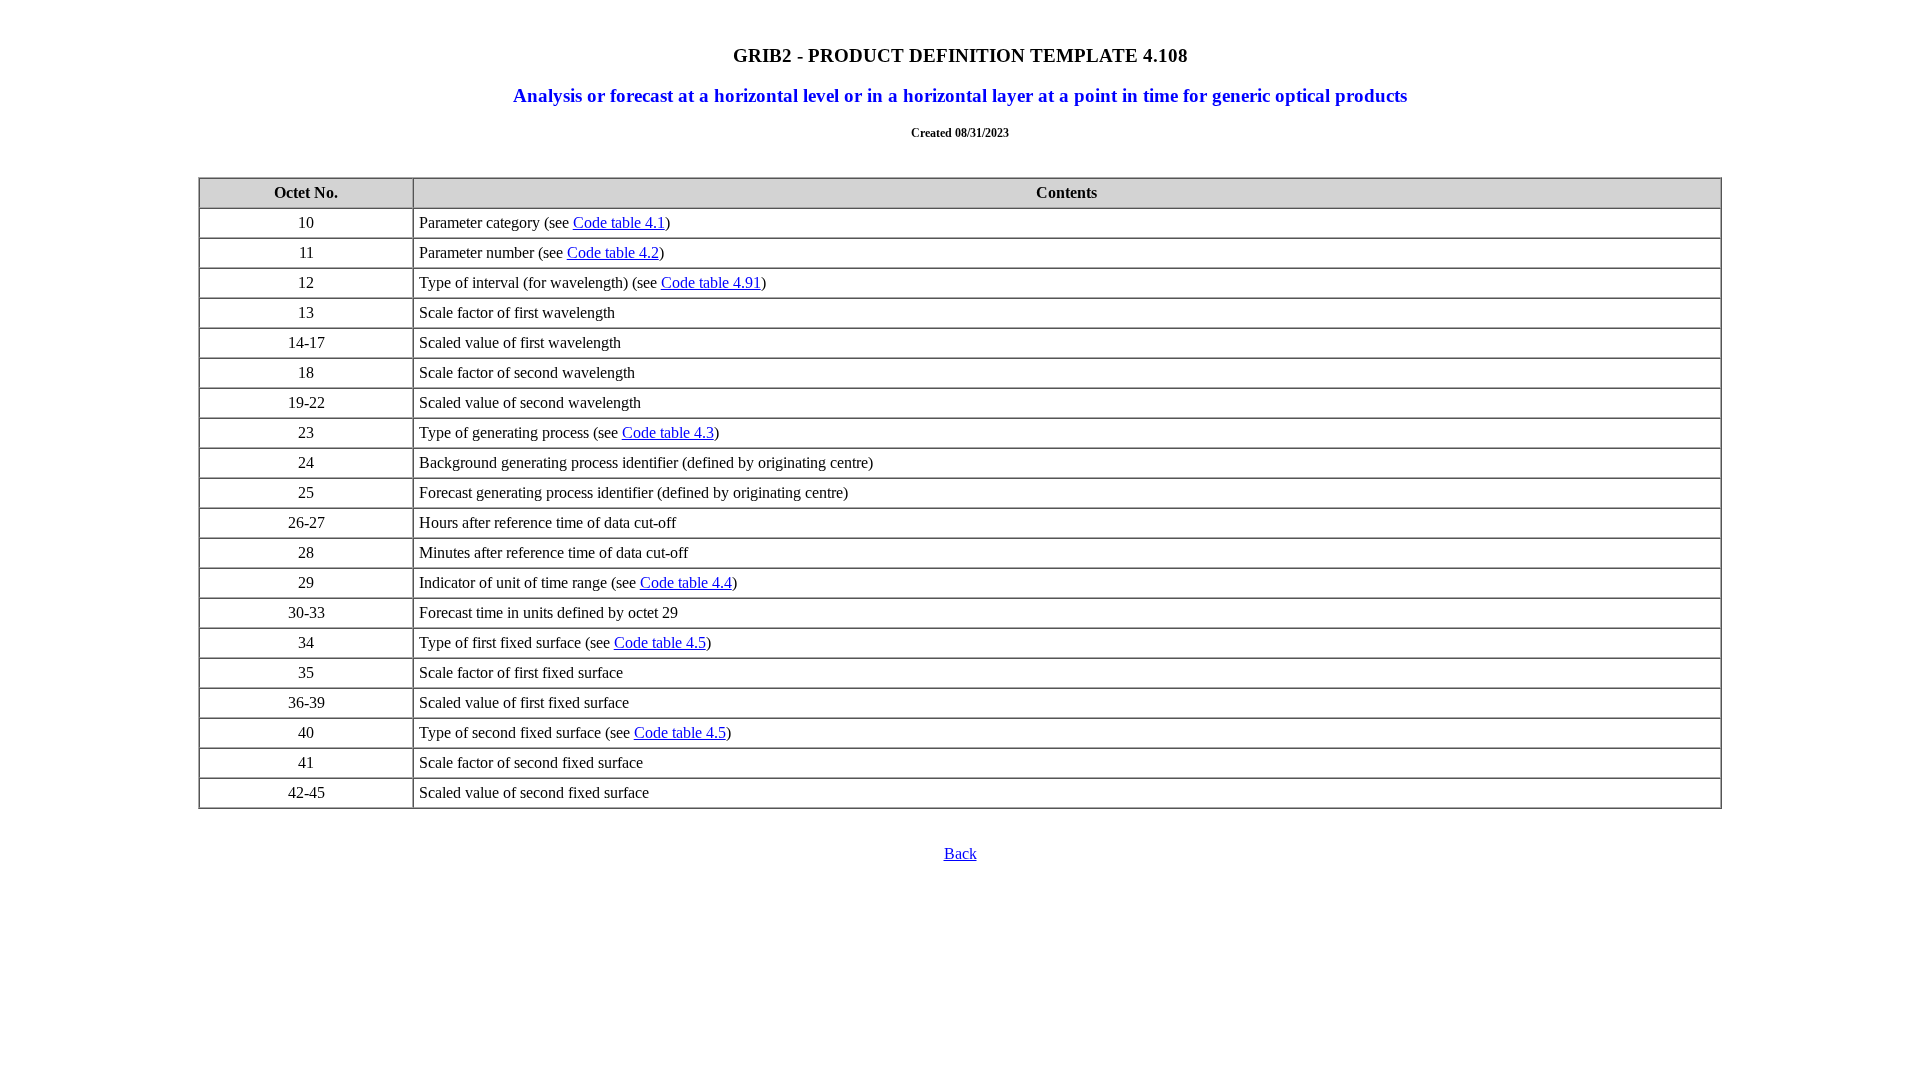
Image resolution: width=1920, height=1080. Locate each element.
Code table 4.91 (711, 282)
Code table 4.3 (668, 432)
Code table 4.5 (660, 642)
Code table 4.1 (619, 222)
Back (960, 853)
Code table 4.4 (686, 582)
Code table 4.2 (613, 252)
